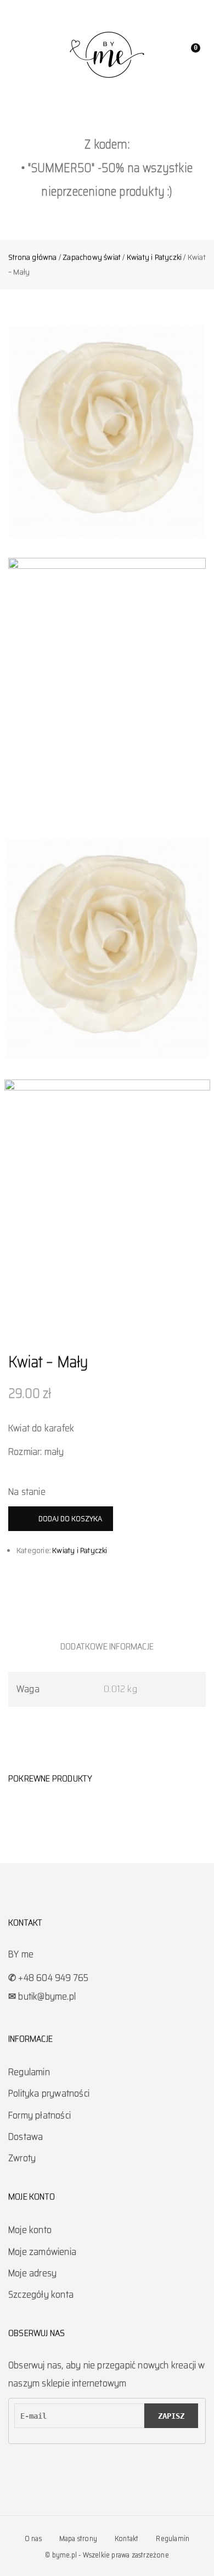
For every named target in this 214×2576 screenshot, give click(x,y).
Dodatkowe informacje (107, 1646)
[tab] (107, 1646)
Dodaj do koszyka (70, 1518)
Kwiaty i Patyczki (154, 257)
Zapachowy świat (92, 257)
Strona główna (33, 257)
